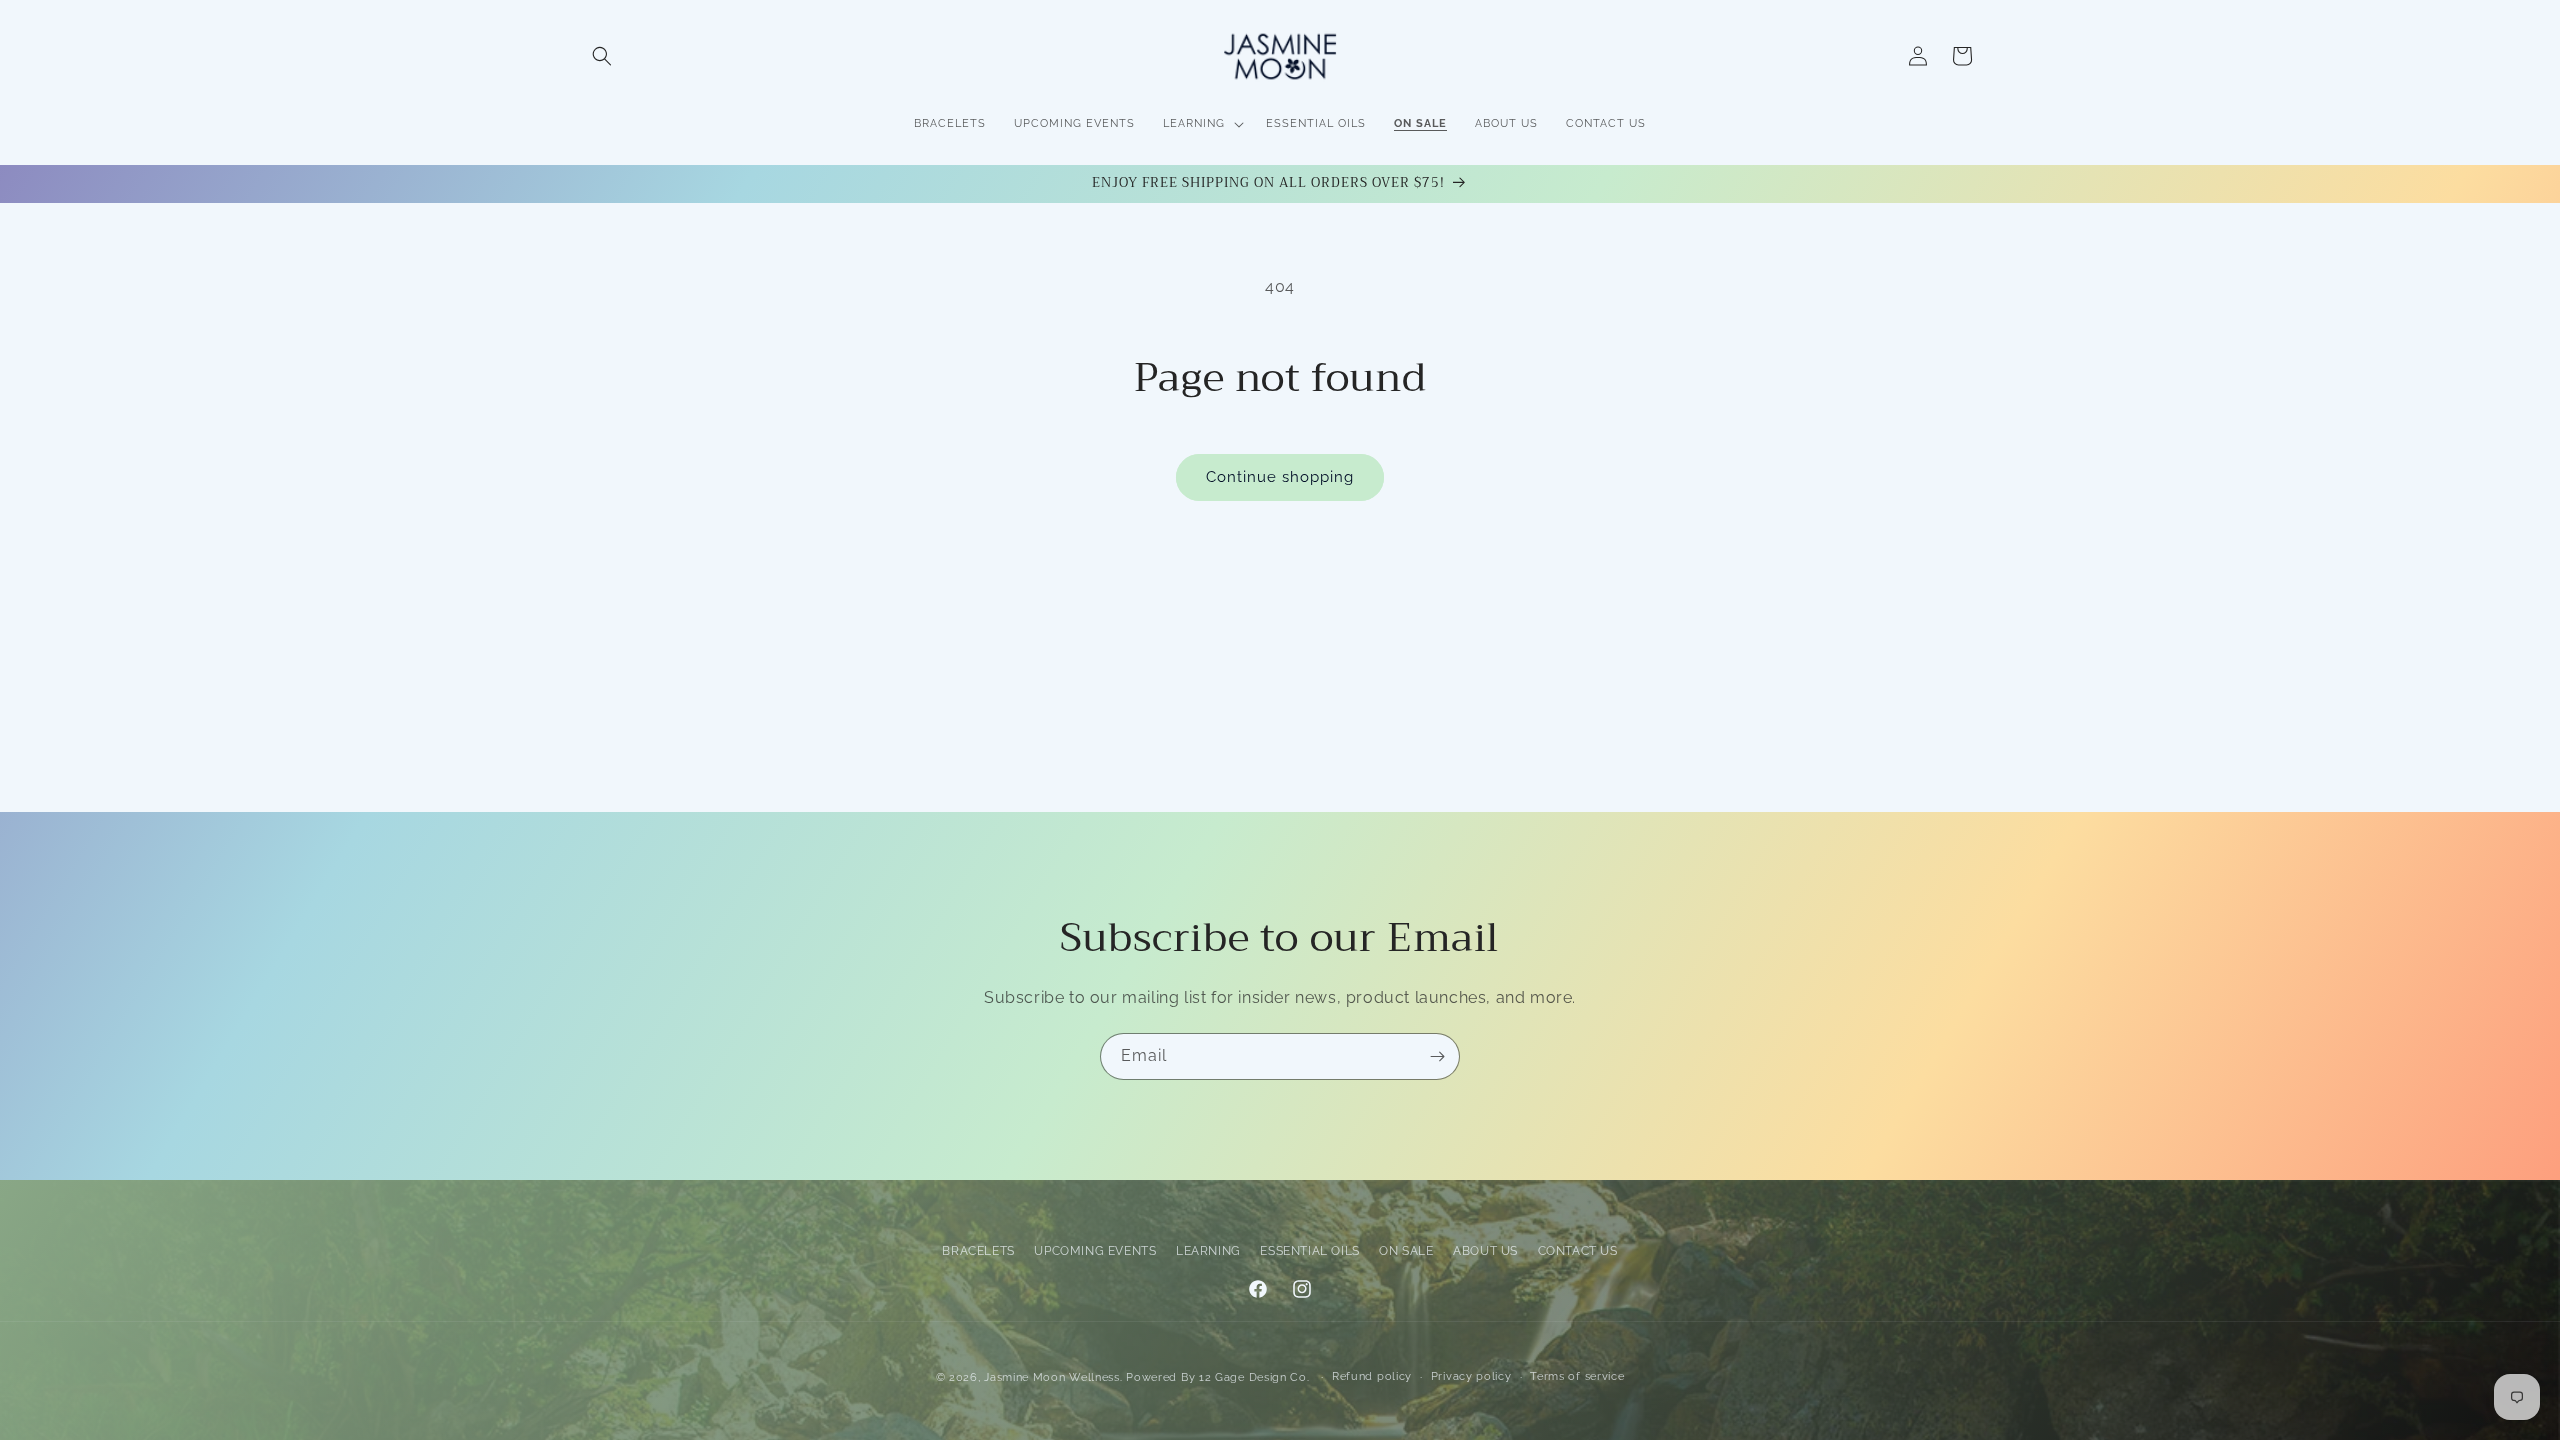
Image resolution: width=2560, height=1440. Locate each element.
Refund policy (1372, 1376)
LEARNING (1208, 1251)
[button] (602, 56)
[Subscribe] (1437, 1056)
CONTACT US (1578, 1251)
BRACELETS (978, 1251)
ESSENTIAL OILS (1309, 1251)
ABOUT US (1485, 1251)
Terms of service (1577, 1376)
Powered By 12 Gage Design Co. (1217, 1377)
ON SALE (1406, 1251)
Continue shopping (1280, 477)
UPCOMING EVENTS (1095, 1251)
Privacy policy (1471, 1376)
